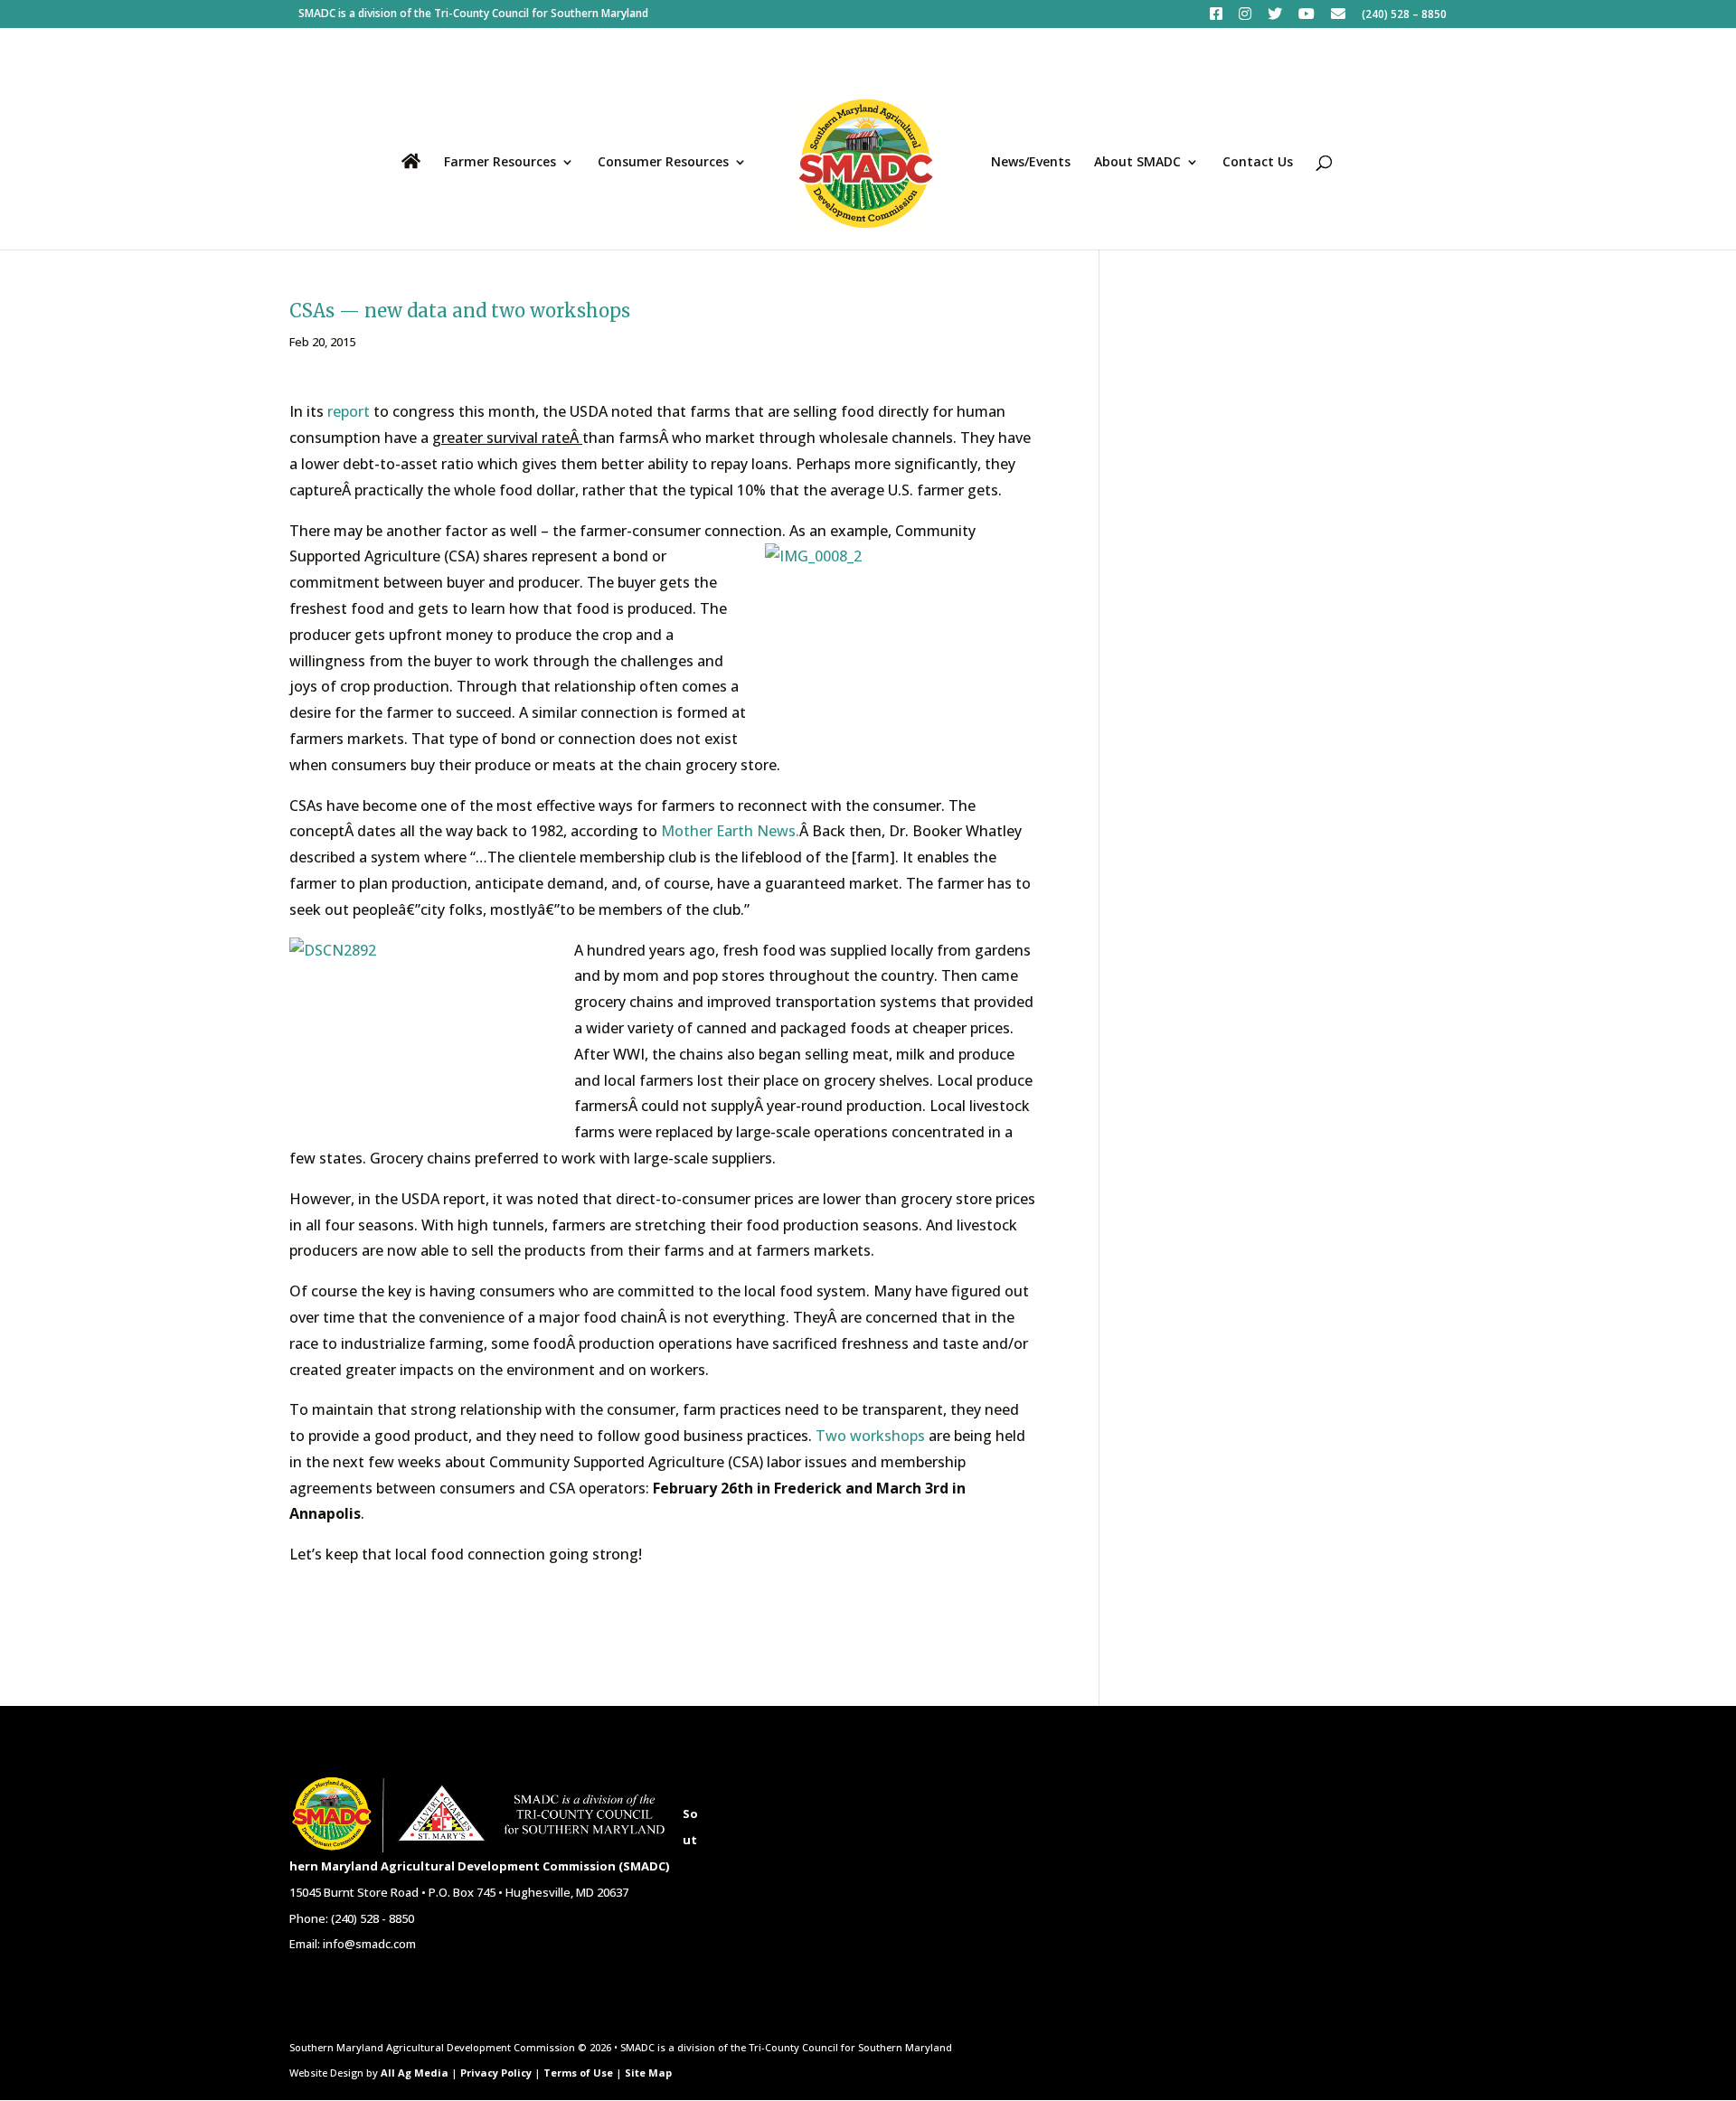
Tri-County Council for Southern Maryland (541, 13)
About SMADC (1137, 163)
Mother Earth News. (730, 831)
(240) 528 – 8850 (1404, 15)
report (347, 411)
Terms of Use (578, 2073)
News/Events (1031, 163)
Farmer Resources (500, 163)
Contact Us (1258, 163)
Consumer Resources (663, 163)
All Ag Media (415, 2073)
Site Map (648, 2073)
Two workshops (870, 1436)
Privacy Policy (496, 2073)
